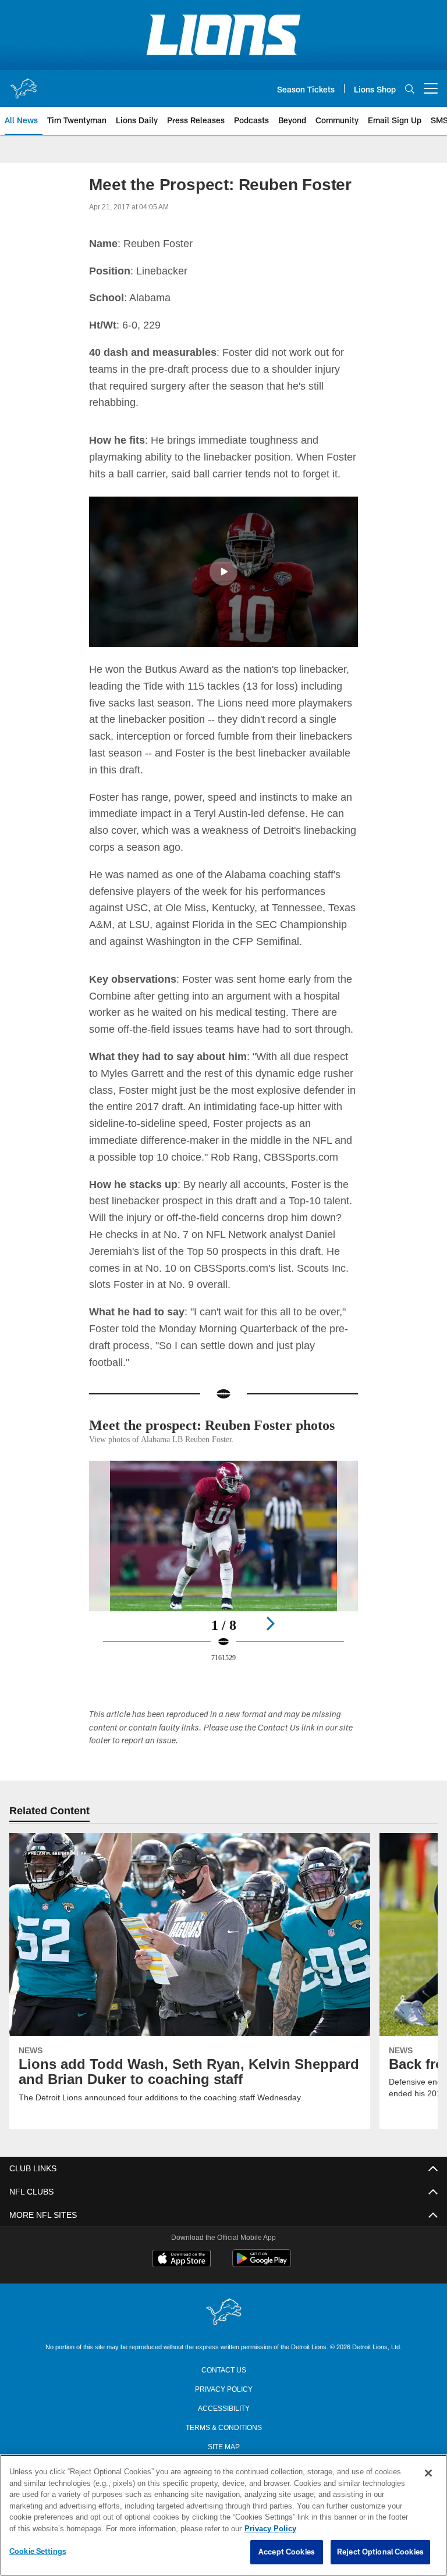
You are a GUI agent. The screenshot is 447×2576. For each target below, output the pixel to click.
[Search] (410, 89)
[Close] (428, 2474)
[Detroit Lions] (223, 2329)
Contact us (223, 2385)
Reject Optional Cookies (380, 2552)
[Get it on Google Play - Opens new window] (262, 2280)
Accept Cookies (287, 2552)
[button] (223, 572)
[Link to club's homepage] (23, 84)
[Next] (270, 1640)
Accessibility (223, 2424)
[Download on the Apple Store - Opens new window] (182, 2276)
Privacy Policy (223, 2404)
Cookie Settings (38, 2552)
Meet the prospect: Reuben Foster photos (201, 1433)
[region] (223, 2516)
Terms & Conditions (224, 2443)
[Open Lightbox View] (223, 1585)
